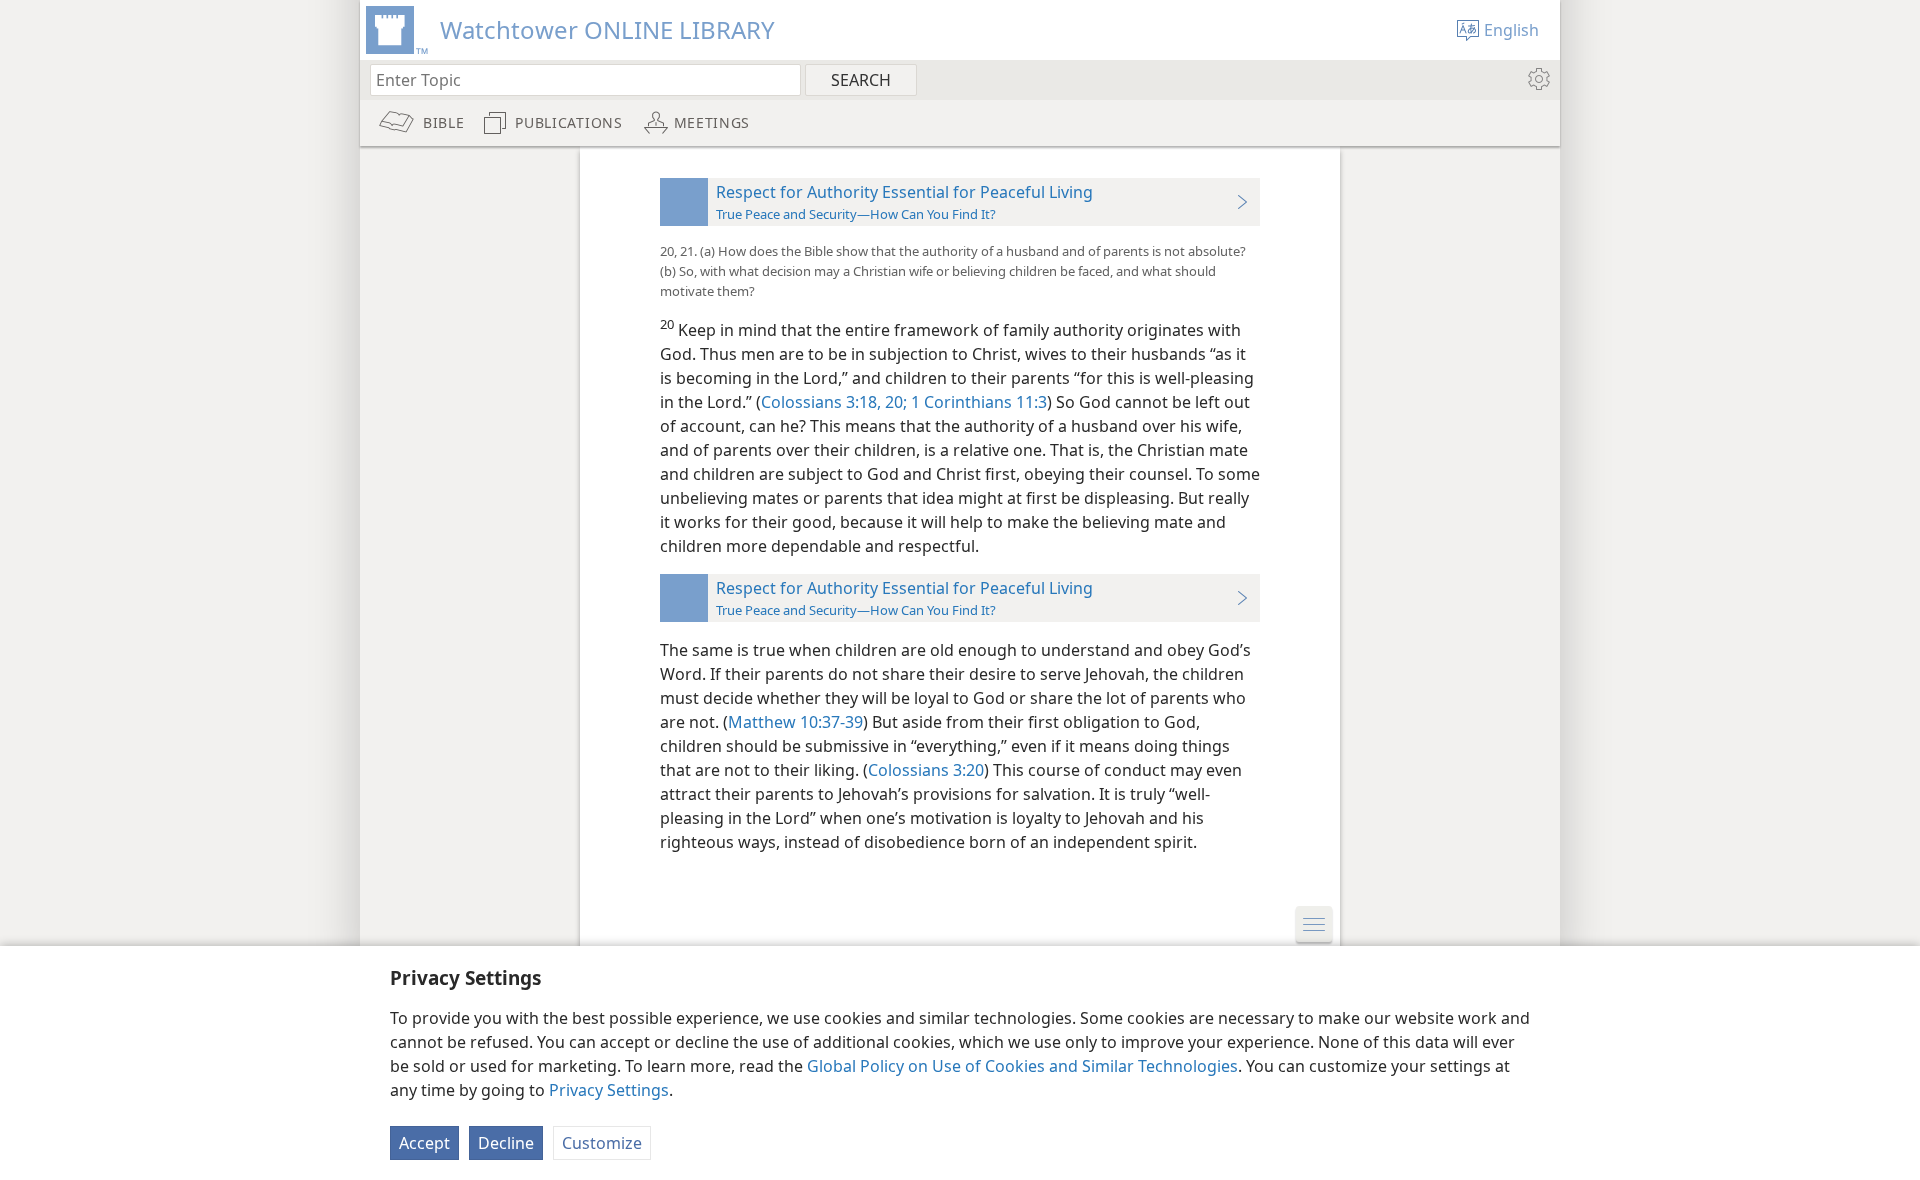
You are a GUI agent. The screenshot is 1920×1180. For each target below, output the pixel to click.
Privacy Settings (609, 1090)
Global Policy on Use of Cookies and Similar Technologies (1022, 1066)
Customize (602, 1143)
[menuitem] (1537, 79)
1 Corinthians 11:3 (977, 402)
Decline (506, 1143)
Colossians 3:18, (821, 402)
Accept (424, 1143)
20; (894, 402)
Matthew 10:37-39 (795, 722)
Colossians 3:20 (926, 770)
